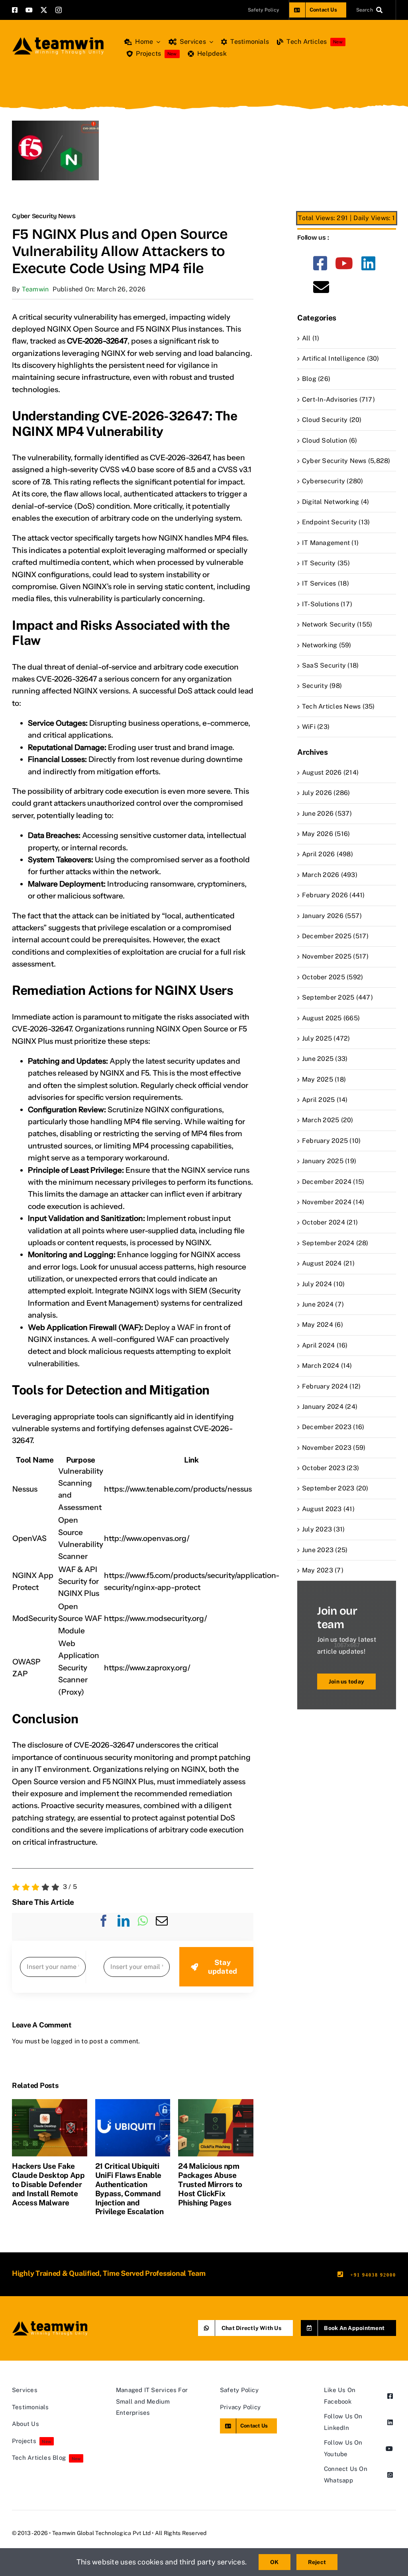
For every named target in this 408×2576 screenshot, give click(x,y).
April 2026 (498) (328, 854)
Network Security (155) (337, 624)
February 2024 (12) (331, 1386)
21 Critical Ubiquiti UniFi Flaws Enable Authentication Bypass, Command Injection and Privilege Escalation (129, 2189)
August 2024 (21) (328, 1263)
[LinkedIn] (124, 1927)
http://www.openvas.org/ (147, 1538)
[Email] (162, 1927)
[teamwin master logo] (58, 39)
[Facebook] (104, 1927)
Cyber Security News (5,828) (346, 461)
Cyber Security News (44, 216)
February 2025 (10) (331, 1141)
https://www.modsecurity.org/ (156, 1618)
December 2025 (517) (335, 936)
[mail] (321, 287)
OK (274, 2562)
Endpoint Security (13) (336, 522)
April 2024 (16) (325, 1345)
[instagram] (59, 10)
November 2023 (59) (334, 1448)
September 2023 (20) (335, 1488)
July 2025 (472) (326, 1038)
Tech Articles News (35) (338, 706)
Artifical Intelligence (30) (340, 358)
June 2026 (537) (327, 813)
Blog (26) (316, 379)
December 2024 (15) (333, 1182)
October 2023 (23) (331, 1468)
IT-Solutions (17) (327, 604)
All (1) (311, 338)
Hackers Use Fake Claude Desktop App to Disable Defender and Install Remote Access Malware (48, 2184)
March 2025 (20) (328, 1120)
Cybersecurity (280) (333, 481)
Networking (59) (327, 645)
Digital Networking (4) (335, 502)
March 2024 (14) (327, 1366)
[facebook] (15, 10)
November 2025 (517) (335, 956)
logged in (65, 2041)
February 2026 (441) (333, 895)
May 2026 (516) (326, 834)
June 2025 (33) (325, 1059)
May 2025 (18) (324, 1079)
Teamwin (35, 289)
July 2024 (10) (323, 1284)
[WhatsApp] (143, 1927)
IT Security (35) (326, 563)
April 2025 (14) (325, 1100)
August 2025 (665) (331, 1018)
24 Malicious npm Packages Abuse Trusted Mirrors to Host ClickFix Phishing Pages (210, 2184)
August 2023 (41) (328, 1509)
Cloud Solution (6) (330, 440)
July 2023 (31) (323, 1529)
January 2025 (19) (329, 1161)
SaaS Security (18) (330, 665)
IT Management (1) (330, 543)
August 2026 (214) (330, 772)
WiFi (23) (316, 727)
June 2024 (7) (323, 1304)
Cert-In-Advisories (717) (338, 399)
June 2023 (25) (325, 1550)
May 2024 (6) (323, 1325)
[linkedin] (368, 263)
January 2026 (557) (332, 916)
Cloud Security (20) (332, 420)
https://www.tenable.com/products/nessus (178, 1489)
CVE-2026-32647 (179, 458)
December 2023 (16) (333, 1427)
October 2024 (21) (330, 1222)
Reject (317, 2562)
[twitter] (44, 10)
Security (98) (322, 686)
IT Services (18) (326, 583)
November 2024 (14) (333, 1202)
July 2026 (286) (326, 793)
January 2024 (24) (330, 1407)
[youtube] (29, 10)
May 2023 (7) (323, 1570)
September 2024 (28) (335, 1243)
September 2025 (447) (337, 997)
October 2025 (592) (332, 977)
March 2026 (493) (330, 875)
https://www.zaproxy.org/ (147, 1668)
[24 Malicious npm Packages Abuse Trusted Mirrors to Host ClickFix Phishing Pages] (216, 2103)
